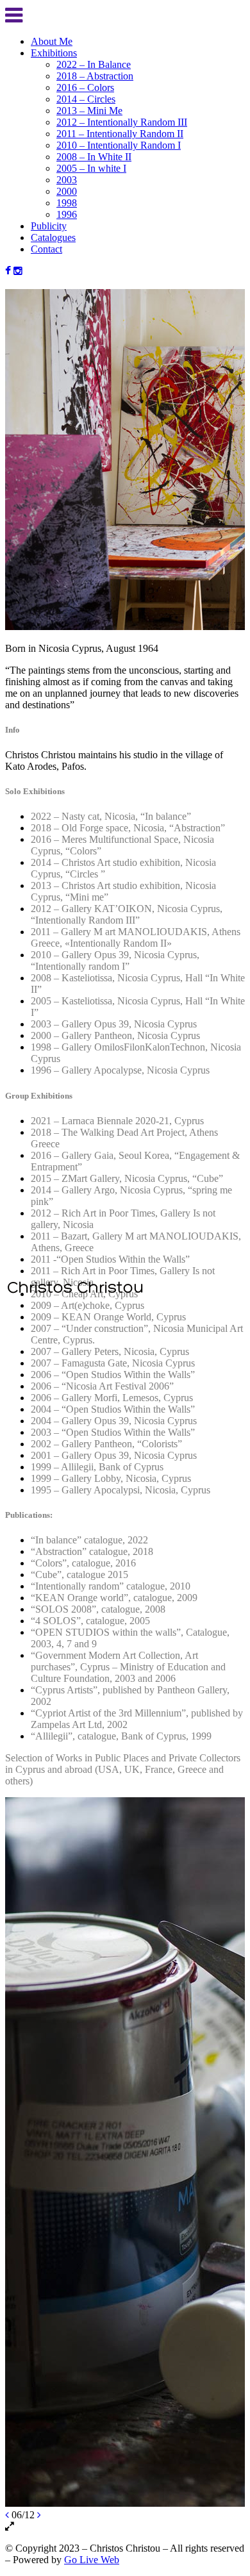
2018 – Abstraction (95, 76)
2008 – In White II (94, 157)
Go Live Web (92, 2560)
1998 (67, 203)
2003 (67, 180)
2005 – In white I (91, 168)
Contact (46, 249)
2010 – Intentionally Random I (119, 145)
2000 (67, 191)
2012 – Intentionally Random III (122, 122)
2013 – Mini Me (89, 111)
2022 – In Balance (94, 64)
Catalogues (53, 237)
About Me (52, 41)
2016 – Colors (85, 87)
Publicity (49, 226)
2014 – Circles (86, 99)
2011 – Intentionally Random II (120, 134)
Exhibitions (54, 53)
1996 (67, 214)
